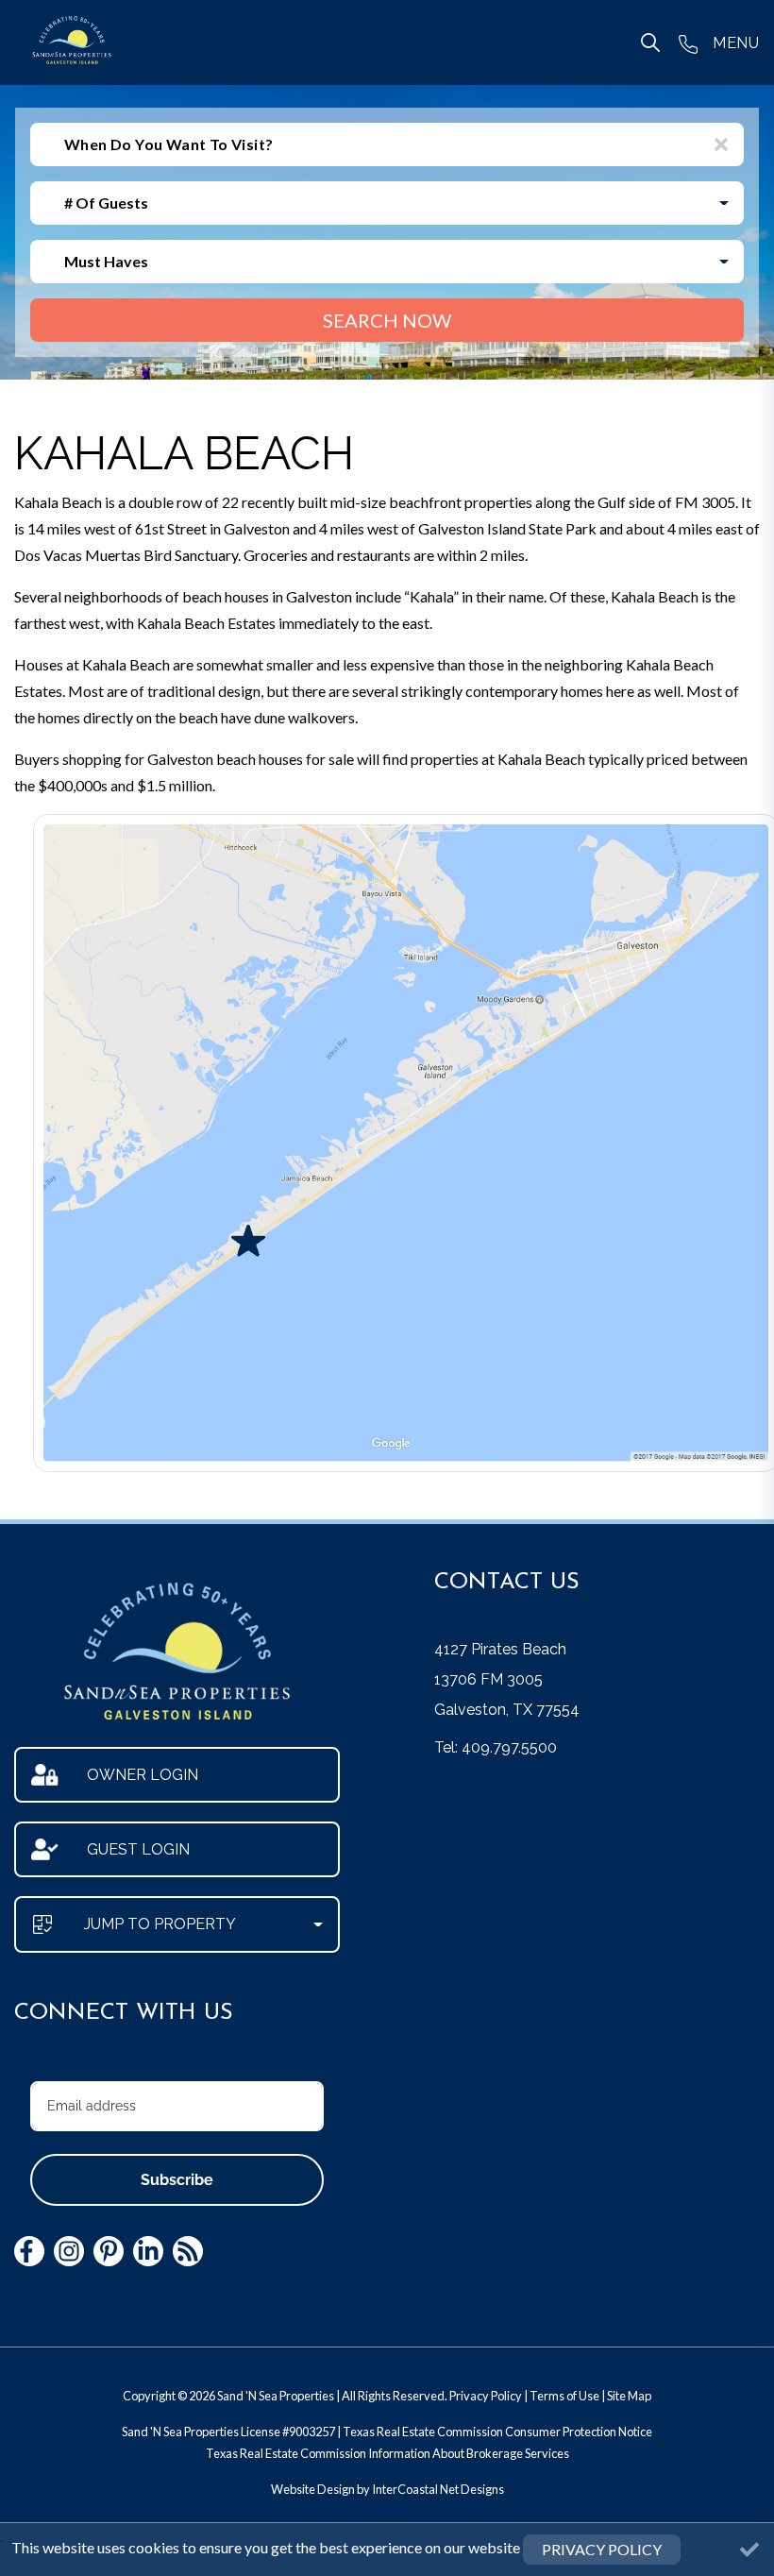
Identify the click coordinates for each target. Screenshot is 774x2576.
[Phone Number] (688, 42)
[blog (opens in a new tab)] (188, 2251)
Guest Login (138, 1849)
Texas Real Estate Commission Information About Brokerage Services (387, 2453)
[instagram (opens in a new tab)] (69, 2251)
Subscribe (177, 2180)
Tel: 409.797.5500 (496, 1747)
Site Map (629, 2396)
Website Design (313, 2489)
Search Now (387, 320)
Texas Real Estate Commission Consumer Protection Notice (497, 2432)
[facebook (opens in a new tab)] (29, 2251)
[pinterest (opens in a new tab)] (109, 2251)
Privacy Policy (486, 2396)
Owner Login (143, 1775)
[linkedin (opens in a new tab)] (148, 2251)
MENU (736, 43)
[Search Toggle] (650, 42)
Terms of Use (564, 2396)
